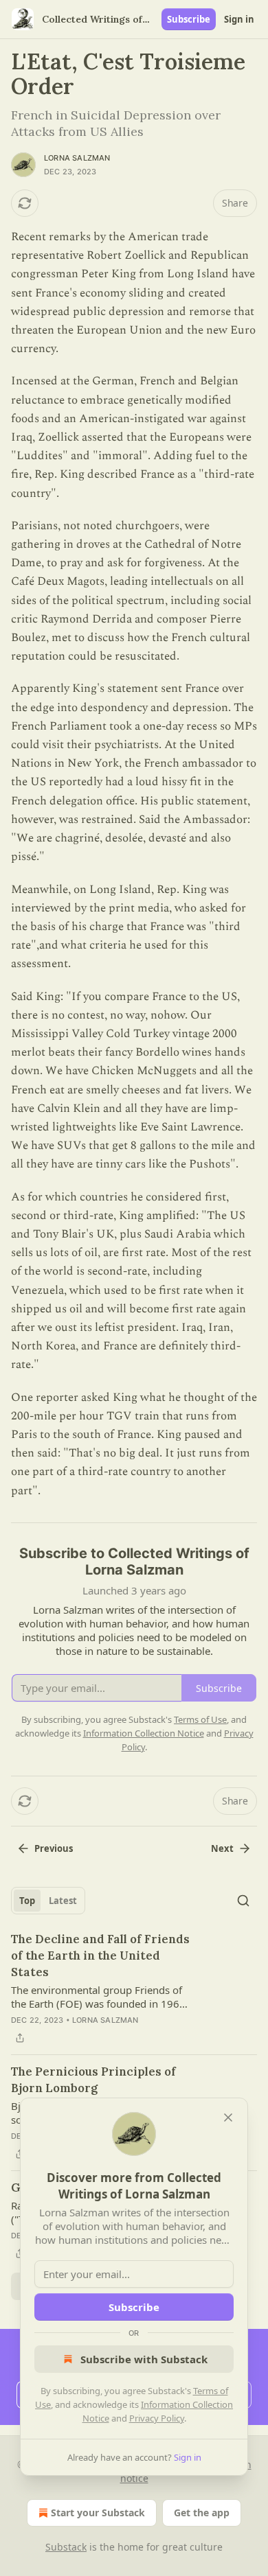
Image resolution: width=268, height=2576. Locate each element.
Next (222, 1848)
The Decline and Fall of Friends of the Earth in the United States (100, 1956)
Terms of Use (200, 1719)
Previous (54, 1848)
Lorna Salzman (77, 158)
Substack (66, 2547)
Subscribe (189, 19)
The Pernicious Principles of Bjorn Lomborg (93, 2080)
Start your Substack (98, 2513)
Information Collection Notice (144, 1733)
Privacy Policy (157, 2418)
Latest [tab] (63, 1901)
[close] (228, 2117)
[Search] (243, 1901)
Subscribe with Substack (144, 2359)
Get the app (202, 2513)
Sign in (239, 19)
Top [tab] (27, 1901)
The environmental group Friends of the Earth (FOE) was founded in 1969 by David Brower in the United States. (100, 1997)
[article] (134, 1988)
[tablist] (48, 1901)
